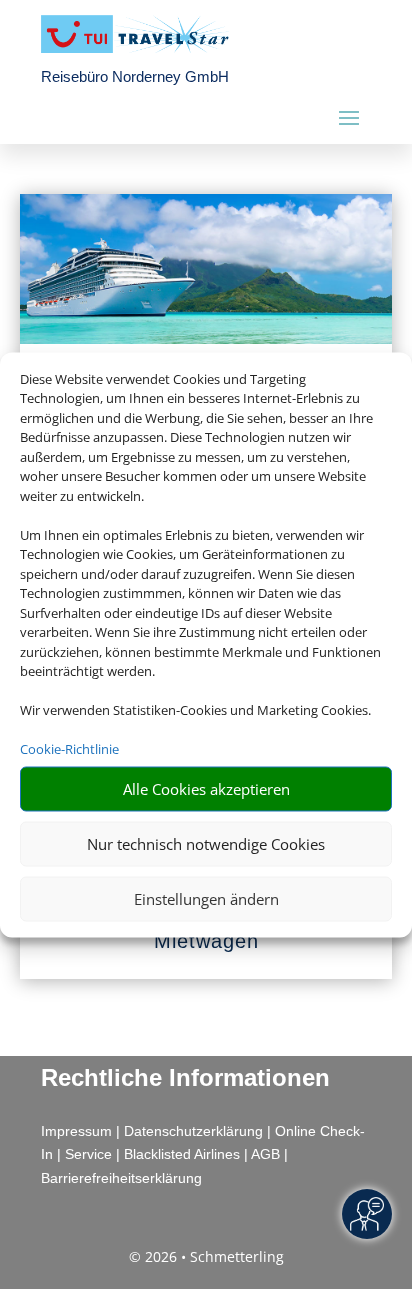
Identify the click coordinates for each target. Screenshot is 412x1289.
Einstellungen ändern (206, 899)
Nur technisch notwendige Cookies (206, 844)
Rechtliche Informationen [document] (185, 1078)
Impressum (76, 1131)
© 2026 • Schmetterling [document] (206, 1256)
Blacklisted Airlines (182, 1154)
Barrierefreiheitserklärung (121, 1178)
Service (88, 1154)
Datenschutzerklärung (193, 1131)
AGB (265, 1154)
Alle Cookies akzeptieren (206, 789)
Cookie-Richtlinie (69, 749)
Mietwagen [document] (206, 941)
